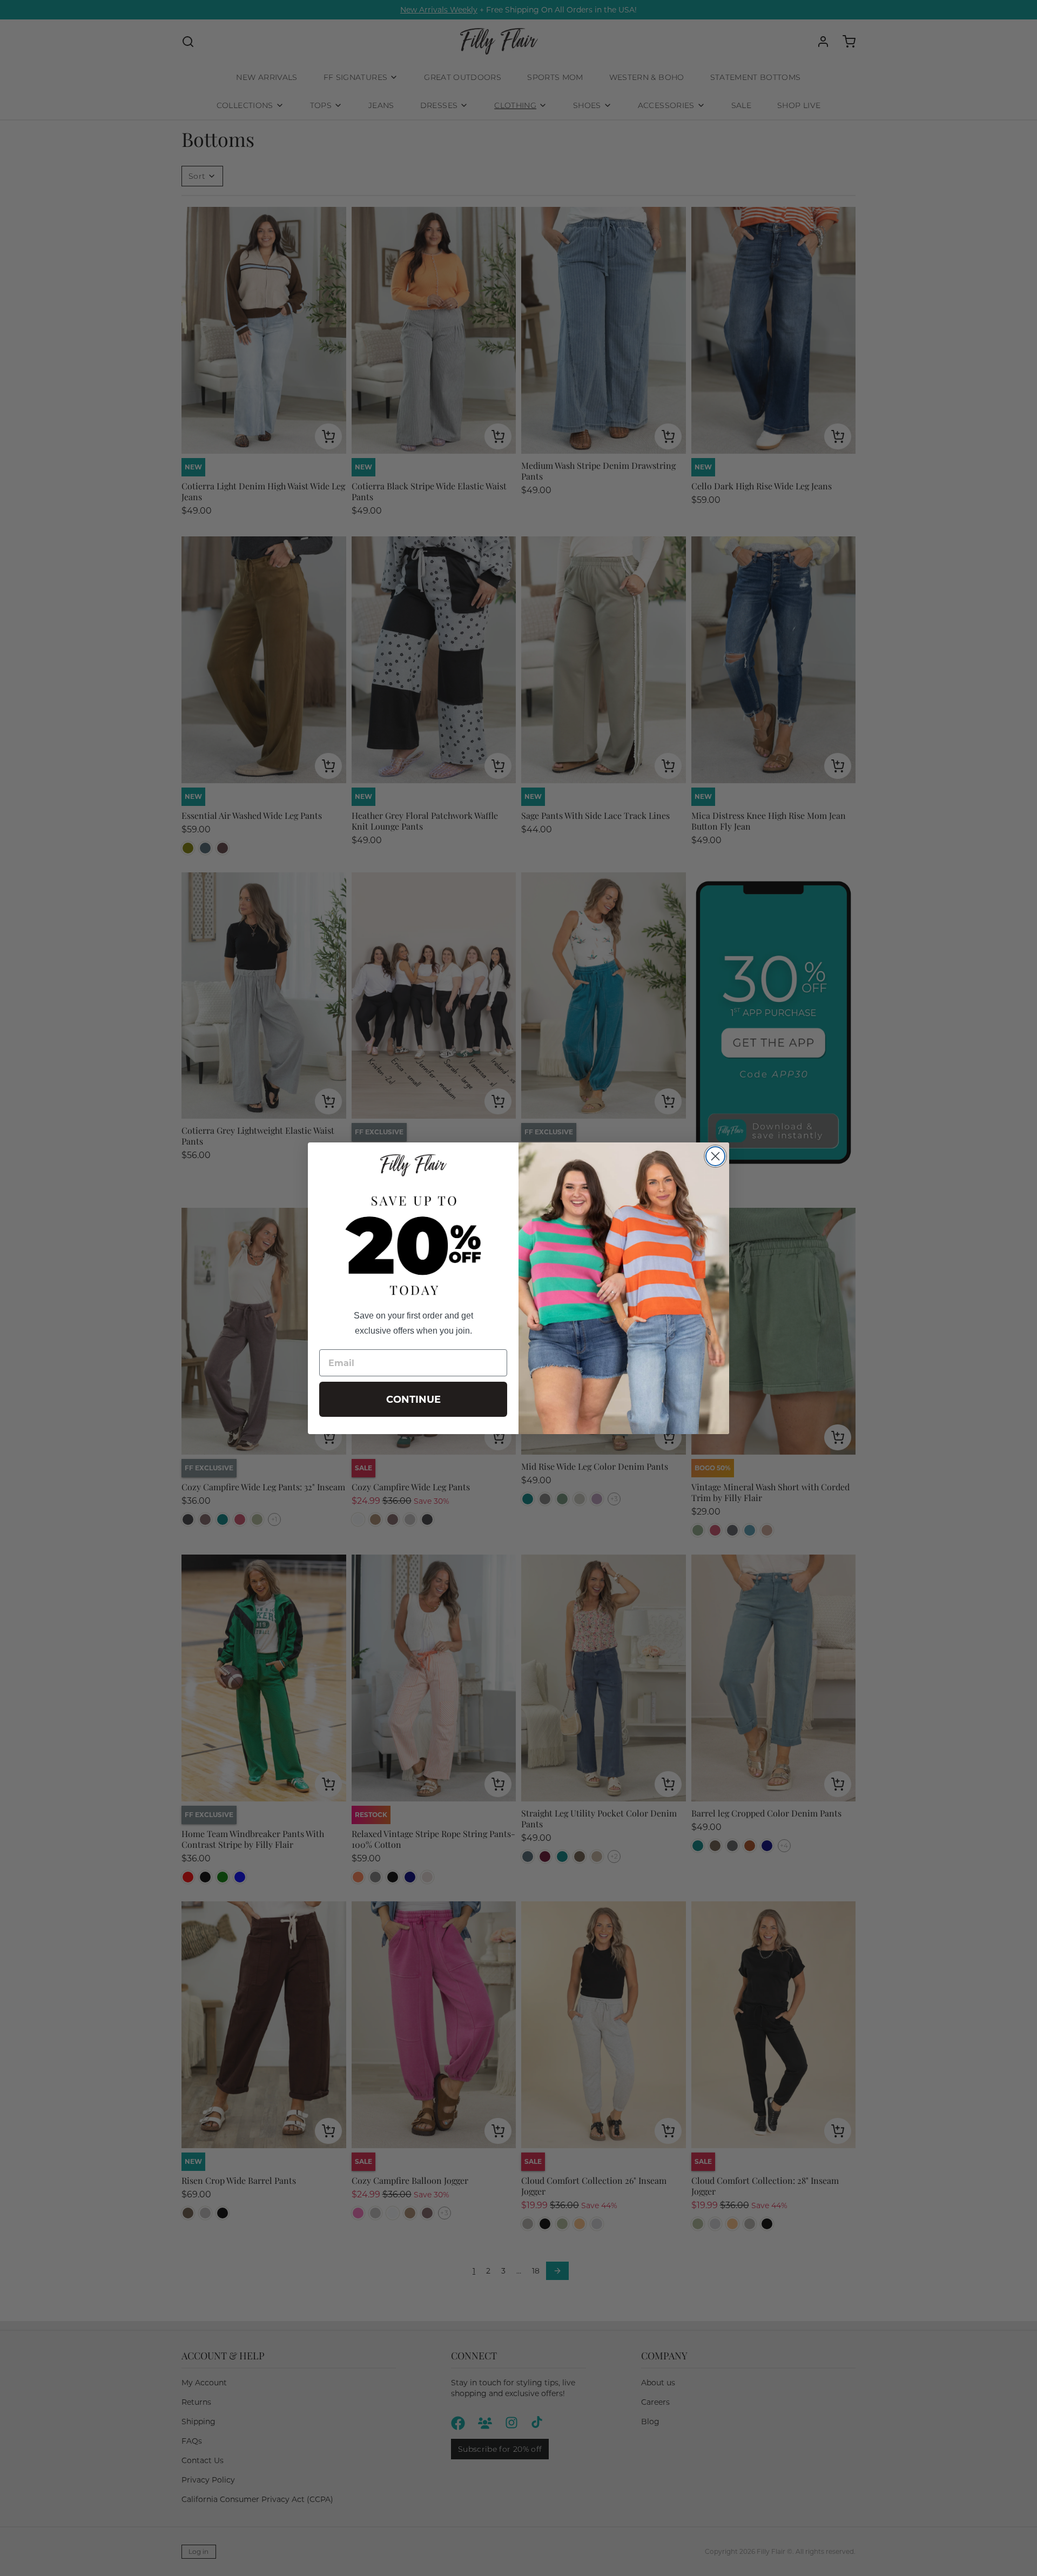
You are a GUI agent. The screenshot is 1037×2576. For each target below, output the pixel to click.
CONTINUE (413, 1400)
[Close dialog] (715, 1156)
